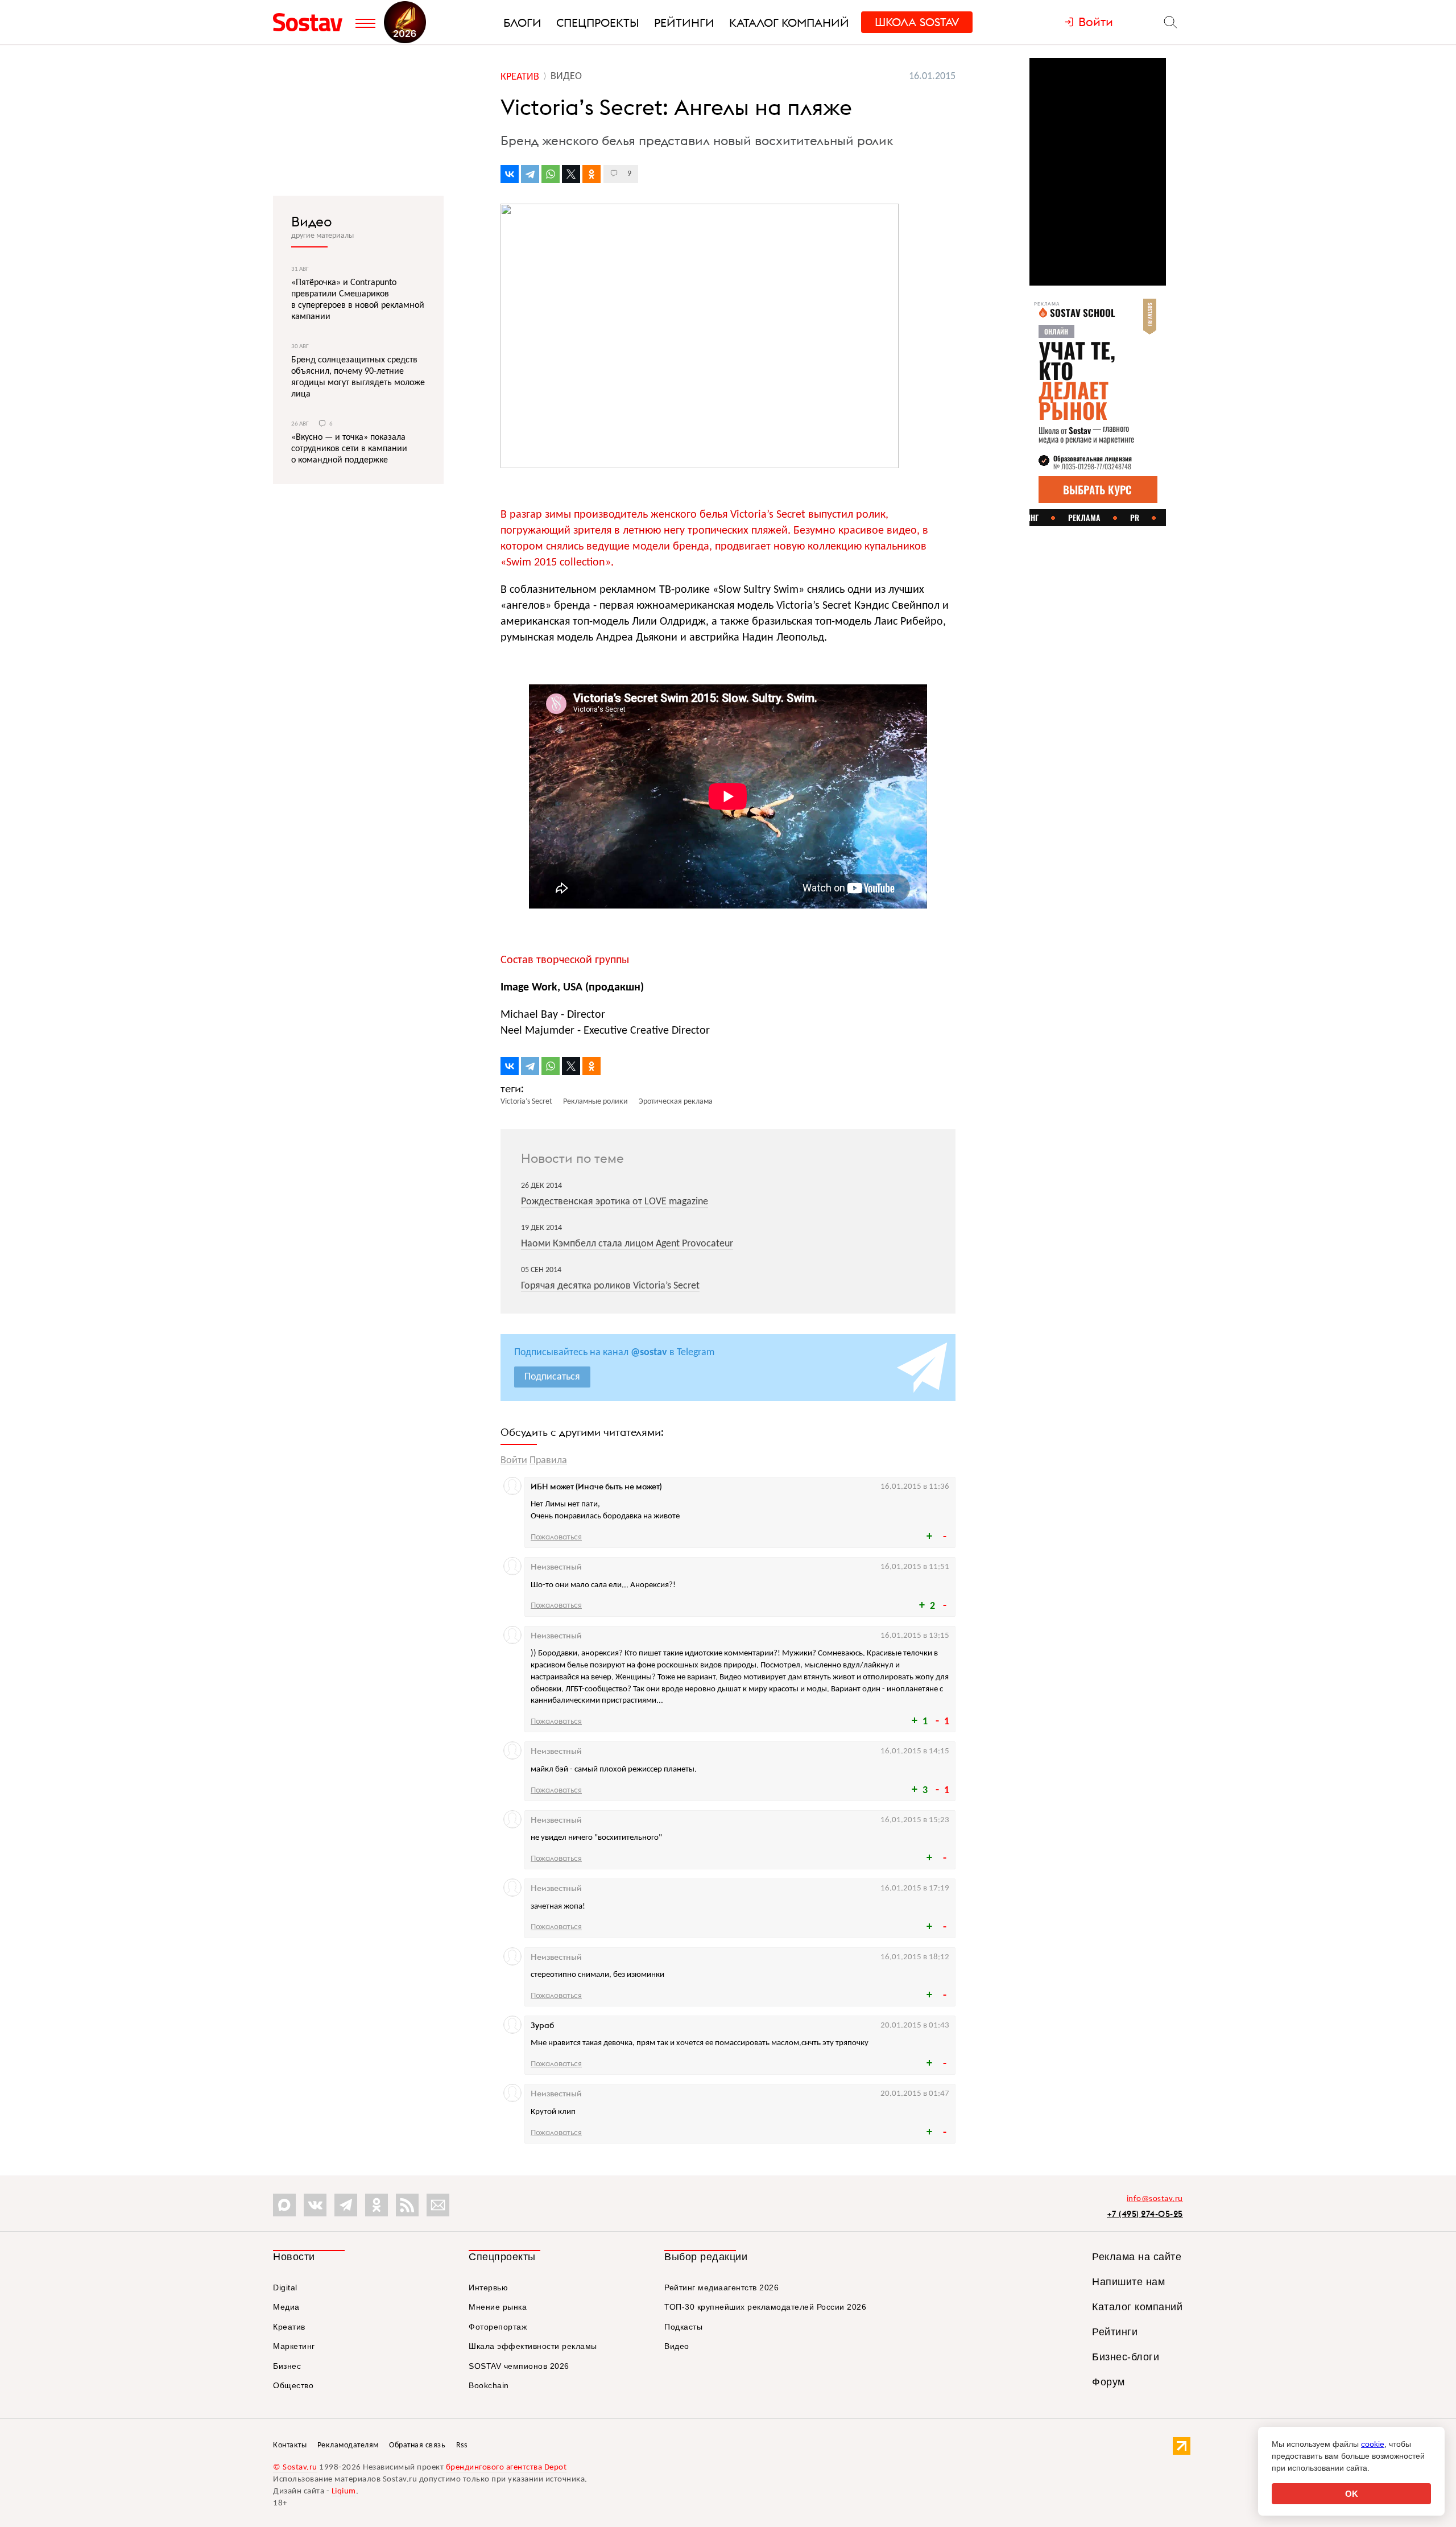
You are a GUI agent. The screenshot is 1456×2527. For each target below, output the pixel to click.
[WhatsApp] (551, 174)
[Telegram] (530, 174)
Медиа (286, 2307)
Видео (312, 221)
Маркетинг (294, 2346)
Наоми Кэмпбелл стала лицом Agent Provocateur (627, 1244)
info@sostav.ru (1155, 2199)
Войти (514, 1461)
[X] (571, 174)
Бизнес (287, 2366)
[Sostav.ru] (311, 22)
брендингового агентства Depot (506, 2468)
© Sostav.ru (295, 2468)
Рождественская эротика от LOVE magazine (615, 1202)
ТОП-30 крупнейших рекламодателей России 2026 (765, 2307)
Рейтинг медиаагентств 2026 (721, 2287)
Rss (462, 2445)
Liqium (344, 2491)
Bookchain (489, 2385)
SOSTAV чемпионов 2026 (519, 2366)
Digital (285, 2287)
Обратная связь (417, 2445)
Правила (548, 1461)
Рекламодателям (348, 2445)
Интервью (488, 2287)
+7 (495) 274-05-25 (1145, 2214)
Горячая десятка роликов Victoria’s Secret (610, 1286)
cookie (1373, 2444)
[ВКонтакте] (510, 174)
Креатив (289, 2327)
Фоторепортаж (498, 2327)
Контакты (290, 2445)
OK (1352, 2494)
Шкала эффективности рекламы (533, 2346)
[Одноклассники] (591, 174)
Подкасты (683, 2327)
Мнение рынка (498, 2307)
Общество (293, 2385)
